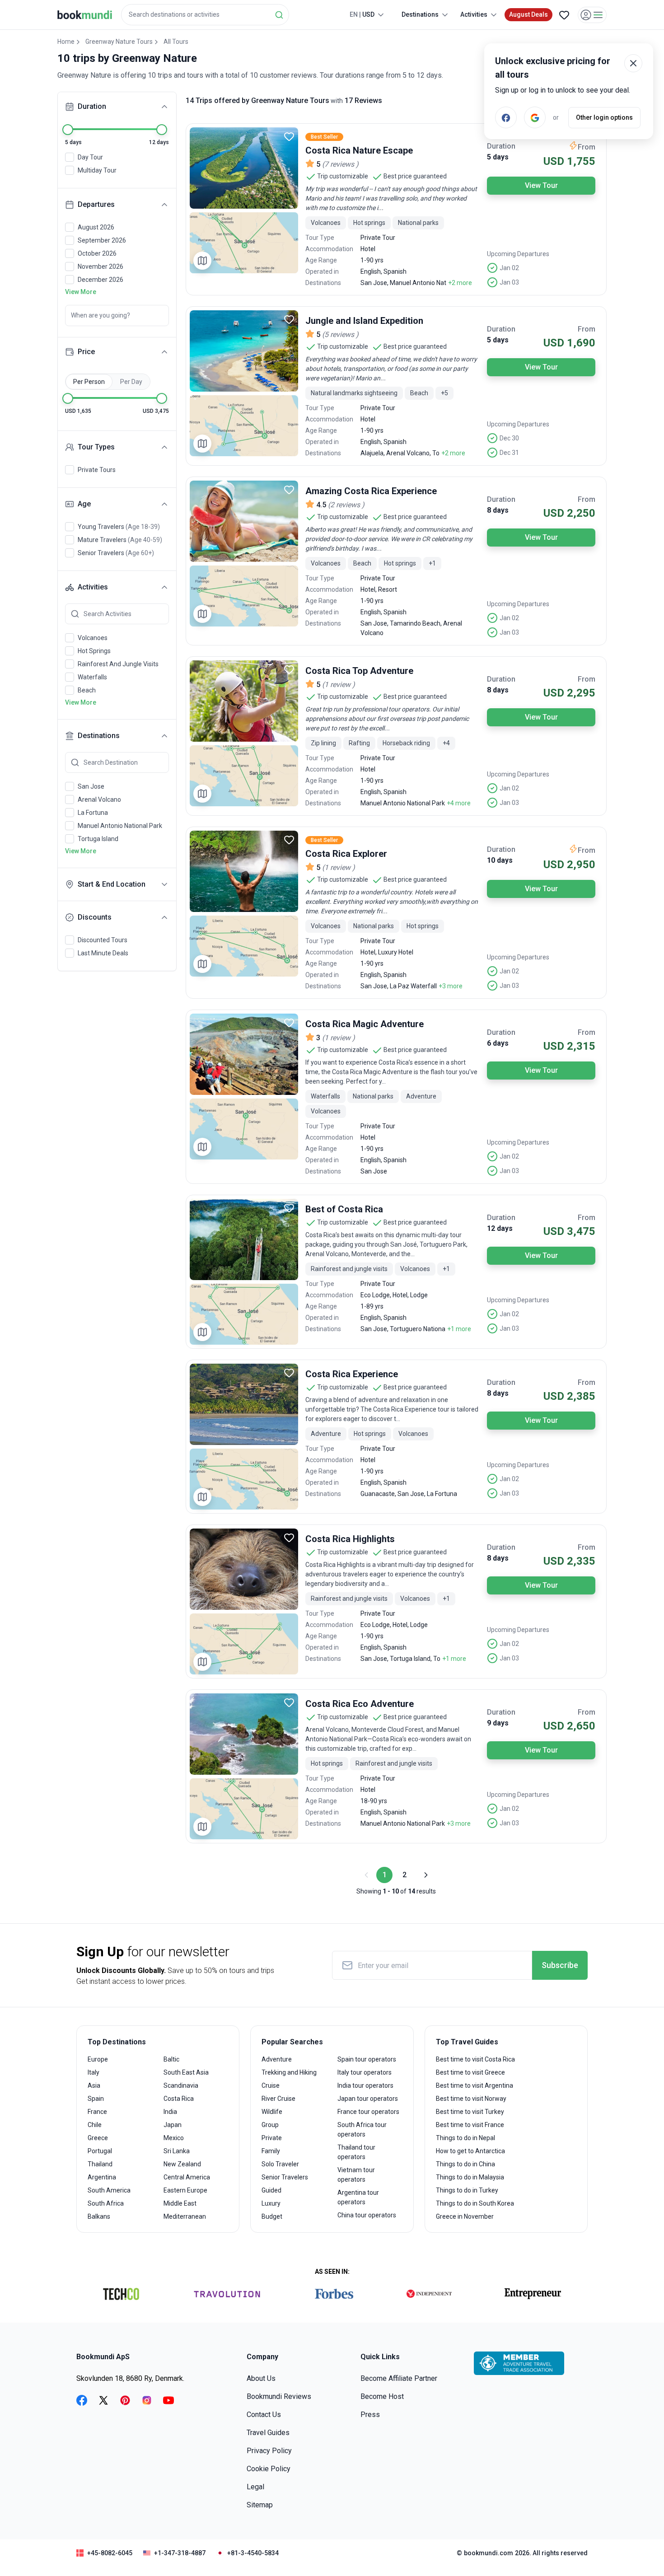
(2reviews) (346, 505)
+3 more (451, 986)
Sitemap (260, 2505)
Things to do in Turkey (467, 2190)
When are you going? (101, 315)
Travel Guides (268, 2433)
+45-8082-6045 (110, 2553)
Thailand (100, 2164)
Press (370, 2415)
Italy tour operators (365, 2072)
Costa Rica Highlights (350, 1539)
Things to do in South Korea (475, 2203)
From (587, 147)
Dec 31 (509, 453)
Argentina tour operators (358, 2197)
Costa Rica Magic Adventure (365, 1024)
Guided (271, 2190)
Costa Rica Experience (352, 1374)
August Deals (528, 14)
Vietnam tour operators (356, 2175)
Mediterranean (185, 2216)
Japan (173, 2125)
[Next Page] (425, 1875)
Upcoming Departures (518, 254)
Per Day (131, 382)
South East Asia (186, 2072)
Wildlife (272, 2112)
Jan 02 (509, 268)
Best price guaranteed (415, 176)
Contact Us (264, 2415)
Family (271, 2151)
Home (66, 42)
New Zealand (182, 2164)
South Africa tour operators (362, 2130)
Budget (272, 2216)
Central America (187, 2177)
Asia (94, 2085)
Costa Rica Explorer (346, 854)
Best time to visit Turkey (470, 2112)
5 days (498, 157)
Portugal (100, 2151)
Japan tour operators (368, 2099)
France (97, 2112)
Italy (94, 2072)
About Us (261, 2378)
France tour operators (368, 2112)
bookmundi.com (489, 2553)
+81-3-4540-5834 (253, 2553)
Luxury (271, 2203)
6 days (498, 1043)
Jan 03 (509, 282)
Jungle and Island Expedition (364, 321)
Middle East (180, 2203)
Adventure (277, 2059)
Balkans (99, 2216)
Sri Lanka (177, 2151)
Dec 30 (509, 438)
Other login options (604, 117)
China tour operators (367, 2215)
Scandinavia (181, 2085)
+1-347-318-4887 (180, 2553)
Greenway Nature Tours (119, 42)
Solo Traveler (280, 2164)
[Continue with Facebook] (506, 117)
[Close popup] (633, 63)
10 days (500, 860)
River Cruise (278, 2099)
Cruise (271, 2085)
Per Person (89, 382)
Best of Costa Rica (344, 1209)
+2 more (460, 283)
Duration (501, 146)
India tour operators (365, 2085)
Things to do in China (465, 2164)
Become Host (382, 2396)
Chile (95, 2125)
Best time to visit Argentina (475, 2085)
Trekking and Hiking (289, 2072)
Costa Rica (179, 2099)
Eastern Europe (185, 2190)
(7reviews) (340, 164)
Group (270, 2125)
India (170, 2112)
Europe (98, 2059)
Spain (96, 2099)
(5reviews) (340, 334)
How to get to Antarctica (470, 2151)
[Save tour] (289, 136)
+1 (432, 563)
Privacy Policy (269, 2451)
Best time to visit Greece (470, 2072)
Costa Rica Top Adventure (359, 671)
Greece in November (465, 2216)
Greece (98, 2138)
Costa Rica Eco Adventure (360, 1704)
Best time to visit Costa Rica (475, 2059)
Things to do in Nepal (465, 2138)
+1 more (459, 1329)
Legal (255, 2487)
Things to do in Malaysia (470, 2177)
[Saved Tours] (564, 15)
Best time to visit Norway (471, 2099)
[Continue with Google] (535, 117)
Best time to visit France (470, 2125)
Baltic (171, 2059)
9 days (498, 1723)
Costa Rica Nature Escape (359, 150)
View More (81, 292)
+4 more (459, 803)
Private (272, 2138)
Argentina (102, 2177)
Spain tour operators (367, 2059)
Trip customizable (343, 176)
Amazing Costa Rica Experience (371, 491)
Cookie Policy (269, 2469)
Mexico (174, 2138)
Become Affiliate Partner (399, 2378)
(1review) (339, 685)
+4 (446, 743)
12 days (500, 1228)
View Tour (541, 185)
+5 (444, 393)
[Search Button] (279, 15)
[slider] (68, 130)
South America (109, 2190)
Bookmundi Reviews (279, 2396)
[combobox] (205, 15)
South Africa (106, 2203)
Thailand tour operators (356, 2152)
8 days (498, 510)
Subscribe (560, 1965)
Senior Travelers (285, 2177)
